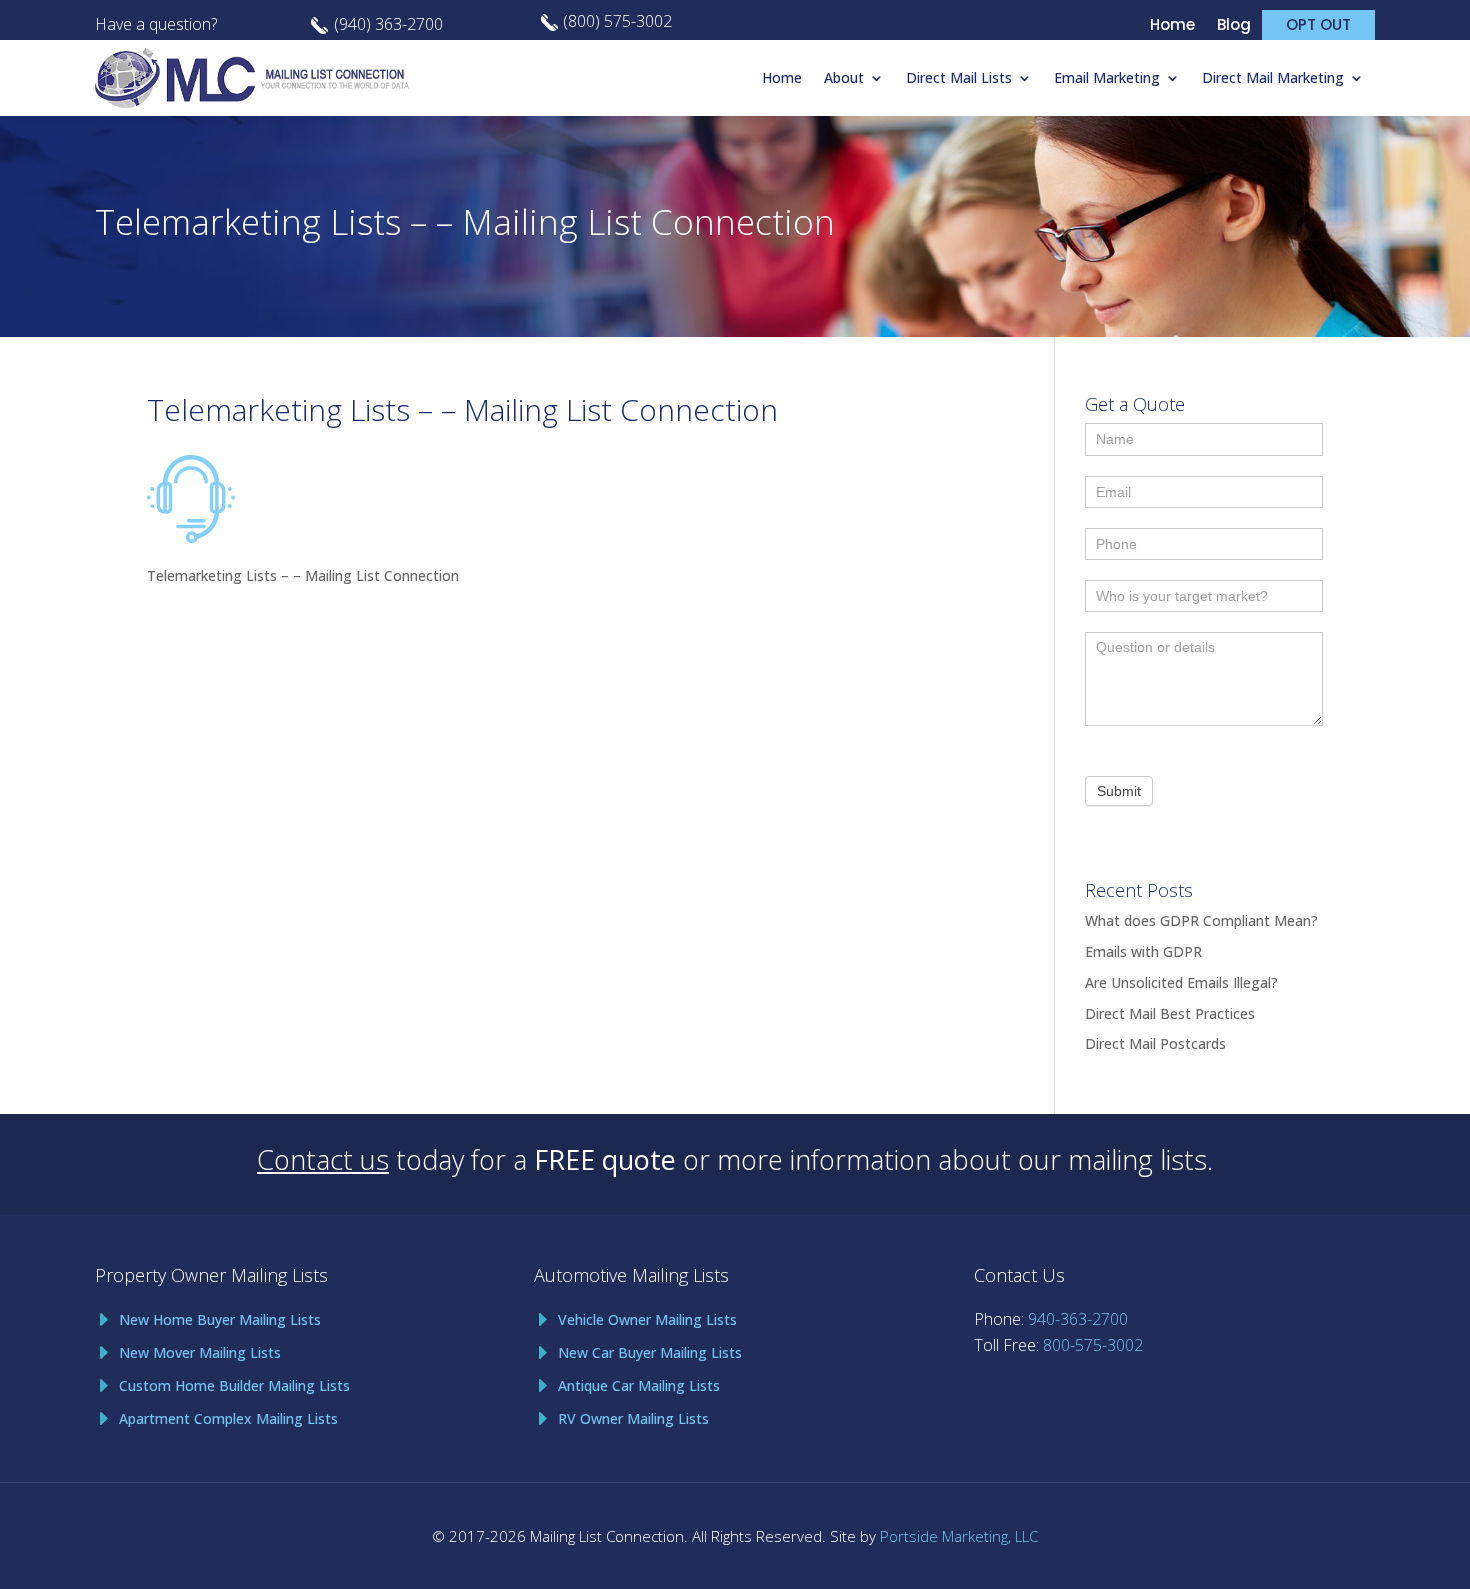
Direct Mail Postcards (1155, 1043)
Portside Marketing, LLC (959, 1536)
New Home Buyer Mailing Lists (220, 1319)
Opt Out (1318, 24)
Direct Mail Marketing (1273, 77)
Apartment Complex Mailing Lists (228, 1418)
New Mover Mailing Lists (200, 1352)
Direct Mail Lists (959, 77)
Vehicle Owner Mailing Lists (647, 1319)
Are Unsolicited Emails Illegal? (1181, 982)
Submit (1119, 791)
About (844, 77)
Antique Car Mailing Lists (639, 1385)
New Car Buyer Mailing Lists (650, 1352)
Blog (1234, 26)
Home (1172, 26)
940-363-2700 (1078, 1319)
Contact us (323, 1159)
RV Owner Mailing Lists (633, 1418)
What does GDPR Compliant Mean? (1201, 920)
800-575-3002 (1093, 1345)
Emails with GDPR (1143, 951)
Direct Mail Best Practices (1170, 1013)
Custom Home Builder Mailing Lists (234, 1385)
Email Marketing (1107, 77)
